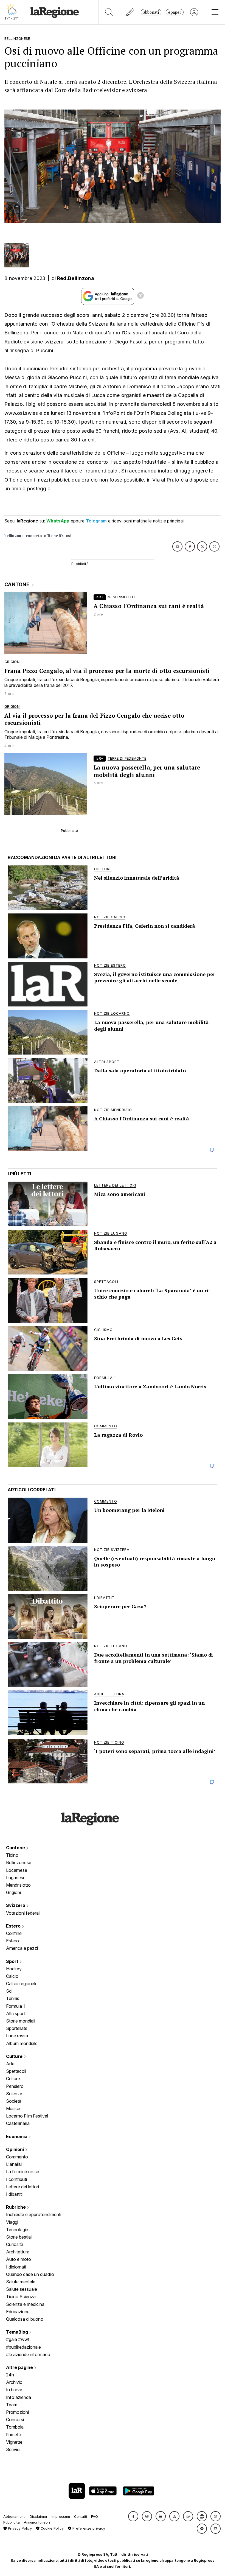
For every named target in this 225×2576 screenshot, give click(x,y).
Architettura (18, 2252)
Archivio (14, 2382)
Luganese (16, 1878)
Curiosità (15, 2244)
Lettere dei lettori (22, 2187)
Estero (14, 1926)
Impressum (61, 2517)
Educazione (18, 2312)
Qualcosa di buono (25, 2319)
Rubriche (16, 2207)
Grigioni (13, 1892)
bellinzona (14, 536)
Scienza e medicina (25, 2304)
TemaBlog (18, 2332)
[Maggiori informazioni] (140, 296)
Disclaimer (39, 2517)
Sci (9, 1991)
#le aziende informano (28, 2354)
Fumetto (14, 2435)
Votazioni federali (23, 1913)
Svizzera (16, 1905)
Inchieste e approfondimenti (34, 2214)
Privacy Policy (19, 2528)
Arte (10, 2064)
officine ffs (54, 536)
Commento (17, 2157)
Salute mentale (21, 2282)
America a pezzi (22, 1948)
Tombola (15, 2427)
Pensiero (15, 2086)
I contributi (16, 2179)
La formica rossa (23, 2172)
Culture (15, 2056)
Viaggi (12, 2222)
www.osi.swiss (21, 413)
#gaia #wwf (18, 2339)
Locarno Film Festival (27, 2116)
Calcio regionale (22, 1984)
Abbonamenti (14, 2517)
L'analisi (14, 2164)
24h (10, 2375)
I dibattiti (14, 2194)
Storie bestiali (19, 2237)
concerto (34, 536)
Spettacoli (16, 2071)
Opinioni (16, 2149)
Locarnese (17, 1870)
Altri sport (16, 2013)
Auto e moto (19, 2259)
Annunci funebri (37, 2522)
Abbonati (151, 12)
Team (12, 2405)
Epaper (175, 12)
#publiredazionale (23, 2347)
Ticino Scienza (21, 2297)
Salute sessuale (22, 2289)
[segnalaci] (130, 12)
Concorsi (15, 2420)
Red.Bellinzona (76, 278)
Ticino (12, 1855)
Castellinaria (18, 2123)
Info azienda (19, 2397)
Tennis (13, 1998)
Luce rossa (17, 2036)
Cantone (16, 1848)
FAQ (95, 2517)
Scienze (14, 2094)
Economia (17, 2136)
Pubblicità (12, 2522)
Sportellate (17, 2028)
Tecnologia (17, 2230)
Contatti (81, 2517)
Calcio (12, 1976)
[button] (133, 2516)
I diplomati (16, 2267)
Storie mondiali (21, 2021)
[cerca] (109, 12)
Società (14, 2101)
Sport (13, 1961)
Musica (13, 2108)
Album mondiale (22, 2043)
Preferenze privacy (88, 2528)
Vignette (14, 2442)
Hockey (14, 1969)
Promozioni (17, 2412)
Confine (14, 1933)
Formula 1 (16, 2006)
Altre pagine (20, 2367)
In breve (14, 2390)
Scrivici (13, 2449)
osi (69, 536)
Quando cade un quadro (30, 2274)
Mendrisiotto (18, 1885)
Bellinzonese (19, 1862)
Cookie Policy (52, 2528)
